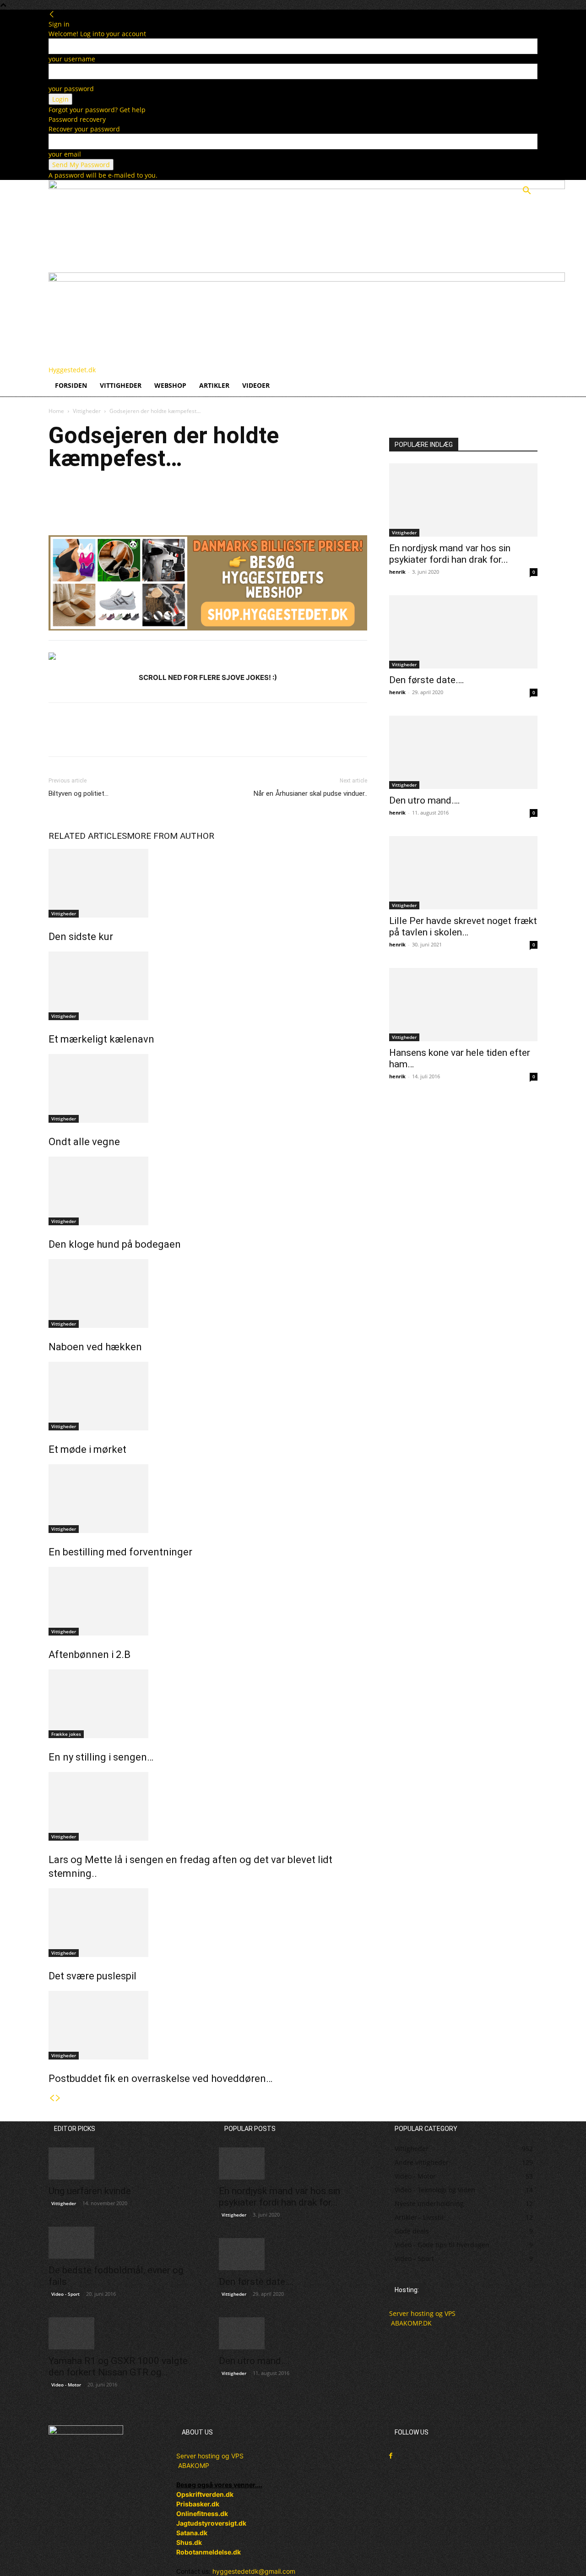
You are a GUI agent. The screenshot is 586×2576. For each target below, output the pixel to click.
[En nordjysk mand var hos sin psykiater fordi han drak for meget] (463, 500)
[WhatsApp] (121, 497)
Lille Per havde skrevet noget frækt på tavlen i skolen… (463, 927)
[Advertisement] (463, 1194)
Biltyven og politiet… (79, 793)
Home (56, 411)
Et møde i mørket (87, 1449)
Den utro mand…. (425, 800)
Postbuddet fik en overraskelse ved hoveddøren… (160, 2079)
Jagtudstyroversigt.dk (211, 2523)
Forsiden (71, 385)
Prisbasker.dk (198, 2504)
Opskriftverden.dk (205, 2494)
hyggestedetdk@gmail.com (254, 2571)
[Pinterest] (100, 497)
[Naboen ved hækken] (208, 1293)
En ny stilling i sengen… (101, 1757)
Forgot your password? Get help (97, 110)
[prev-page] (52, 2098)
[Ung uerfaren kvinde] (123, 2163)
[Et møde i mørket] (208, 1396)
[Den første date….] (463, 632)
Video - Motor (66, 2385)
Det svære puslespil (92, 1976)
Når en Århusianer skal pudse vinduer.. (310, 793)
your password (71, 89)
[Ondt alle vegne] (208, 1088)
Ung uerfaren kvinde (90, 2191)
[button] (526, 192)
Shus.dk (189, 2542)
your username (72, 59)
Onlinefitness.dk (202, 2514)
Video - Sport (65, 2294)
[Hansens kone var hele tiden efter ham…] (463, 1005)
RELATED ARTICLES (88, 836)
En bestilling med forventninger (120, 1552)
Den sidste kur (81, 937)
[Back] (52, 14)
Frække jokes (66, 1734)
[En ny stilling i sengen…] (208, 1704)
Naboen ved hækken (95, 1347)
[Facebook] (58, 497)
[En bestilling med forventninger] (208, 1499)
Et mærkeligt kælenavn (101, 1039)
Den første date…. (427, 680)
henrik (397, 572)
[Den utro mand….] (463, 752)
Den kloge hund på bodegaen (115, 1244)
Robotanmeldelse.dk (209, 2552)
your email (65, 154)
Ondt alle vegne (84, 1142)
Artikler (214, 385)
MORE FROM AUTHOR (171, 836)
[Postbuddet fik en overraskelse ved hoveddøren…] (208, 2025)
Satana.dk (192, 2533)
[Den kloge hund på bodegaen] (208, 1191)
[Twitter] (79, 497)
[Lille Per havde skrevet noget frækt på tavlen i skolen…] (463, 873)
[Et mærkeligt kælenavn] (208, 986)
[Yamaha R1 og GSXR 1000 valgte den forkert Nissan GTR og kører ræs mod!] (123, 2333)
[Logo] (307, 187)
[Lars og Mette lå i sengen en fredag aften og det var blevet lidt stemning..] (208, 1806)
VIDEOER (256, 385)
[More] (142, 497)
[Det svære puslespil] (208, 1923)
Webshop (170, 385)
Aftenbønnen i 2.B (90, 1655)
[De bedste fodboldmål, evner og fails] (123, 2243)
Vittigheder (121, 385)
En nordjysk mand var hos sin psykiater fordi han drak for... (450, 554)
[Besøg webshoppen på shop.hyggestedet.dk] (208, 588)
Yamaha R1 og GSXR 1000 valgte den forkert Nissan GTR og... (118, 2367)
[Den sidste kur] (208, 883)
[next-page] (58, 2098)
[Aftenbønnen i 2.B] (208, 1601)
